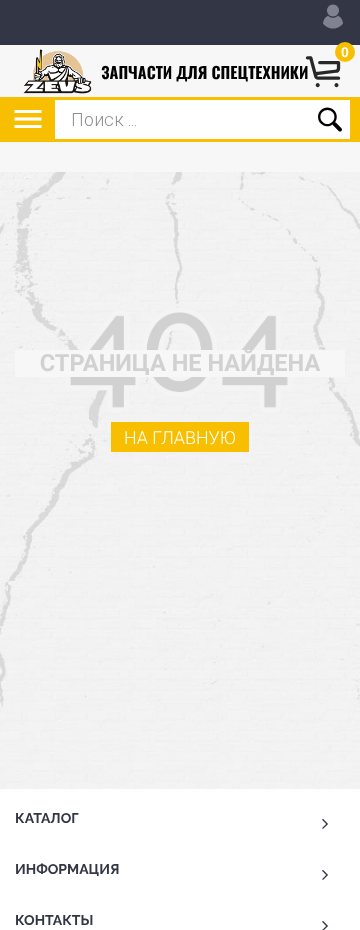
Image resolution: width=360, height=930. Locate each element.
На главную (180, 438)
